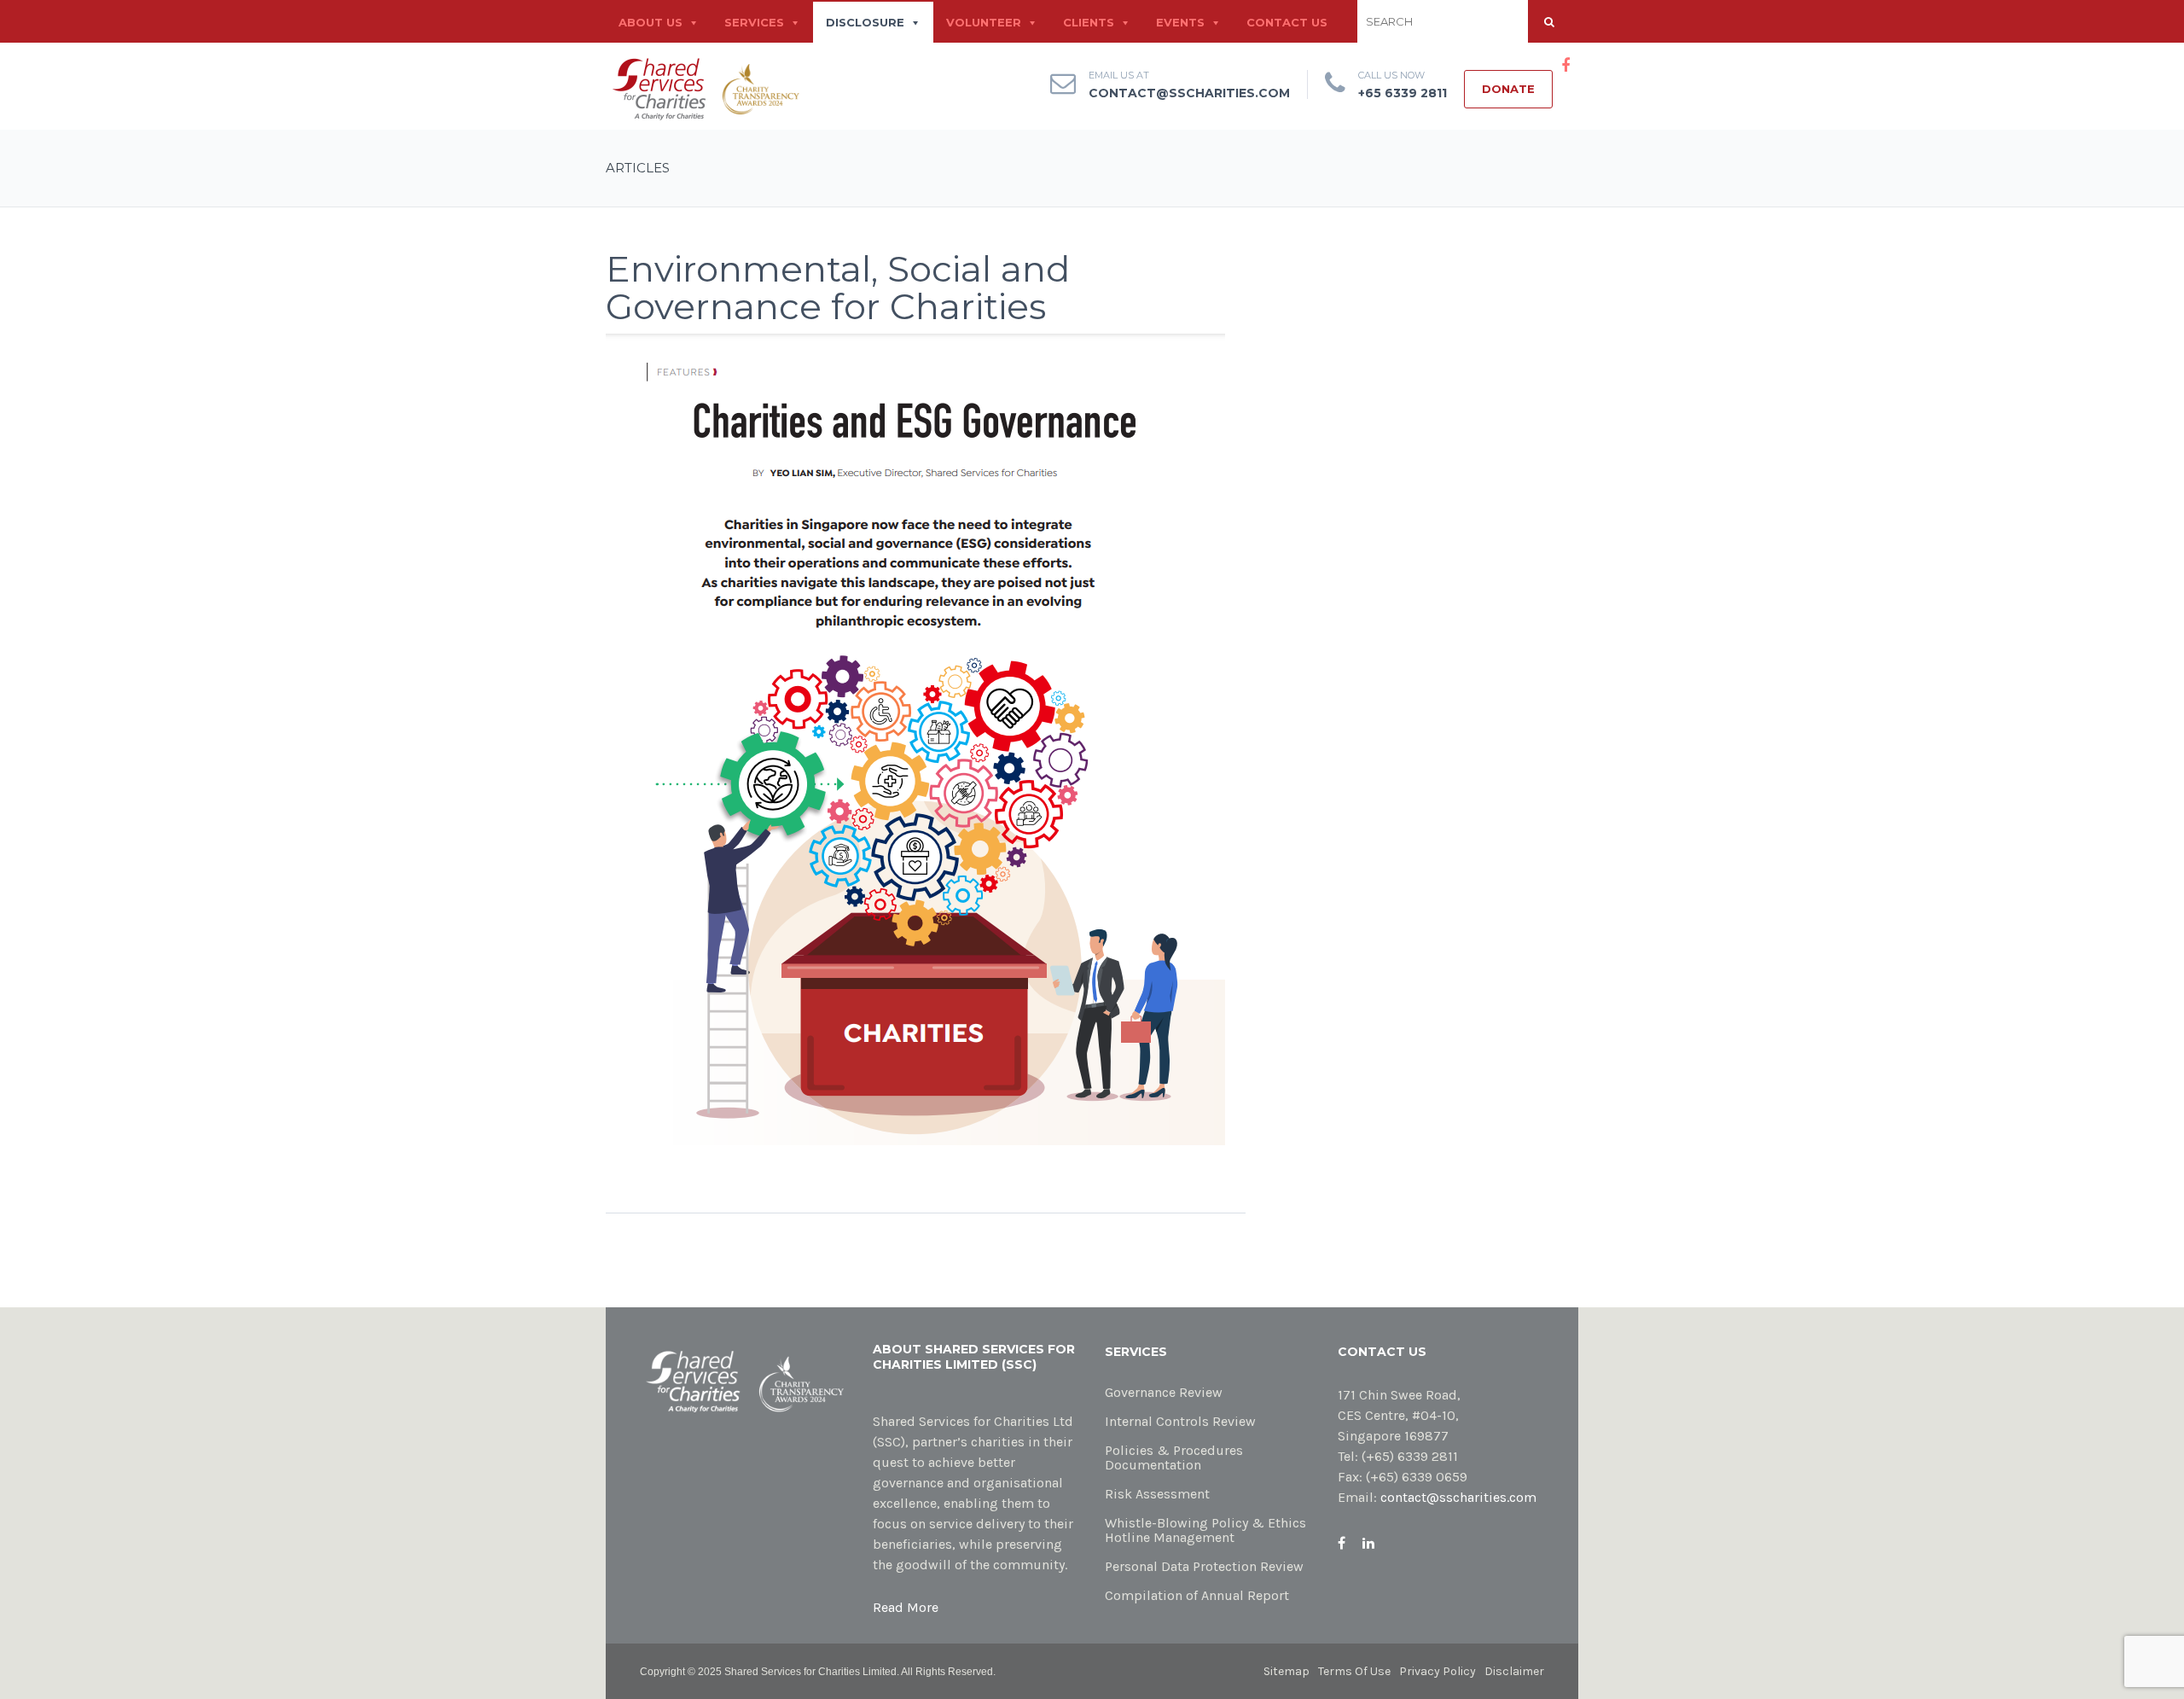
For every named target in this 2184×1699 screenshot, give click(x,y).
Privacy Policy (1438, 1671)
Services (754, 23)
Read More (906, 1607)
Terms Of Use (1354, 1671)
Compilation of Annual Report (1197, 1595)
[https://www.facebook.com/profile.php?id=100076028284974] (1342, 1543)
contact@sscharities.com (1189, 93)
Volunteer (984, 23)
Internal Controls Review (1180, 1421)
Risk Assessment (1157, 1494)
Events (1180, 23)
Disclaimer (1514, 1671)
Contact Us (1287, 23)
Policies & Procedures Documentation (1174, 1458)
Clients (1089, 23)
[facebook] (1565, 66)
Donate (1508, 89)
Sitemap (1287, 1671)
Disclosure (865, 23)
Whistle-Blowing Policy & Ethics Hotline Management (1205, 1530)
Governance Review (1164, 1392)
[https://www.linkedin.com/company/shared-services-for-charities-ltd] (1368, 1543)
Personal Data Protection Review (1204, 1566)
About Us (651, 23)
